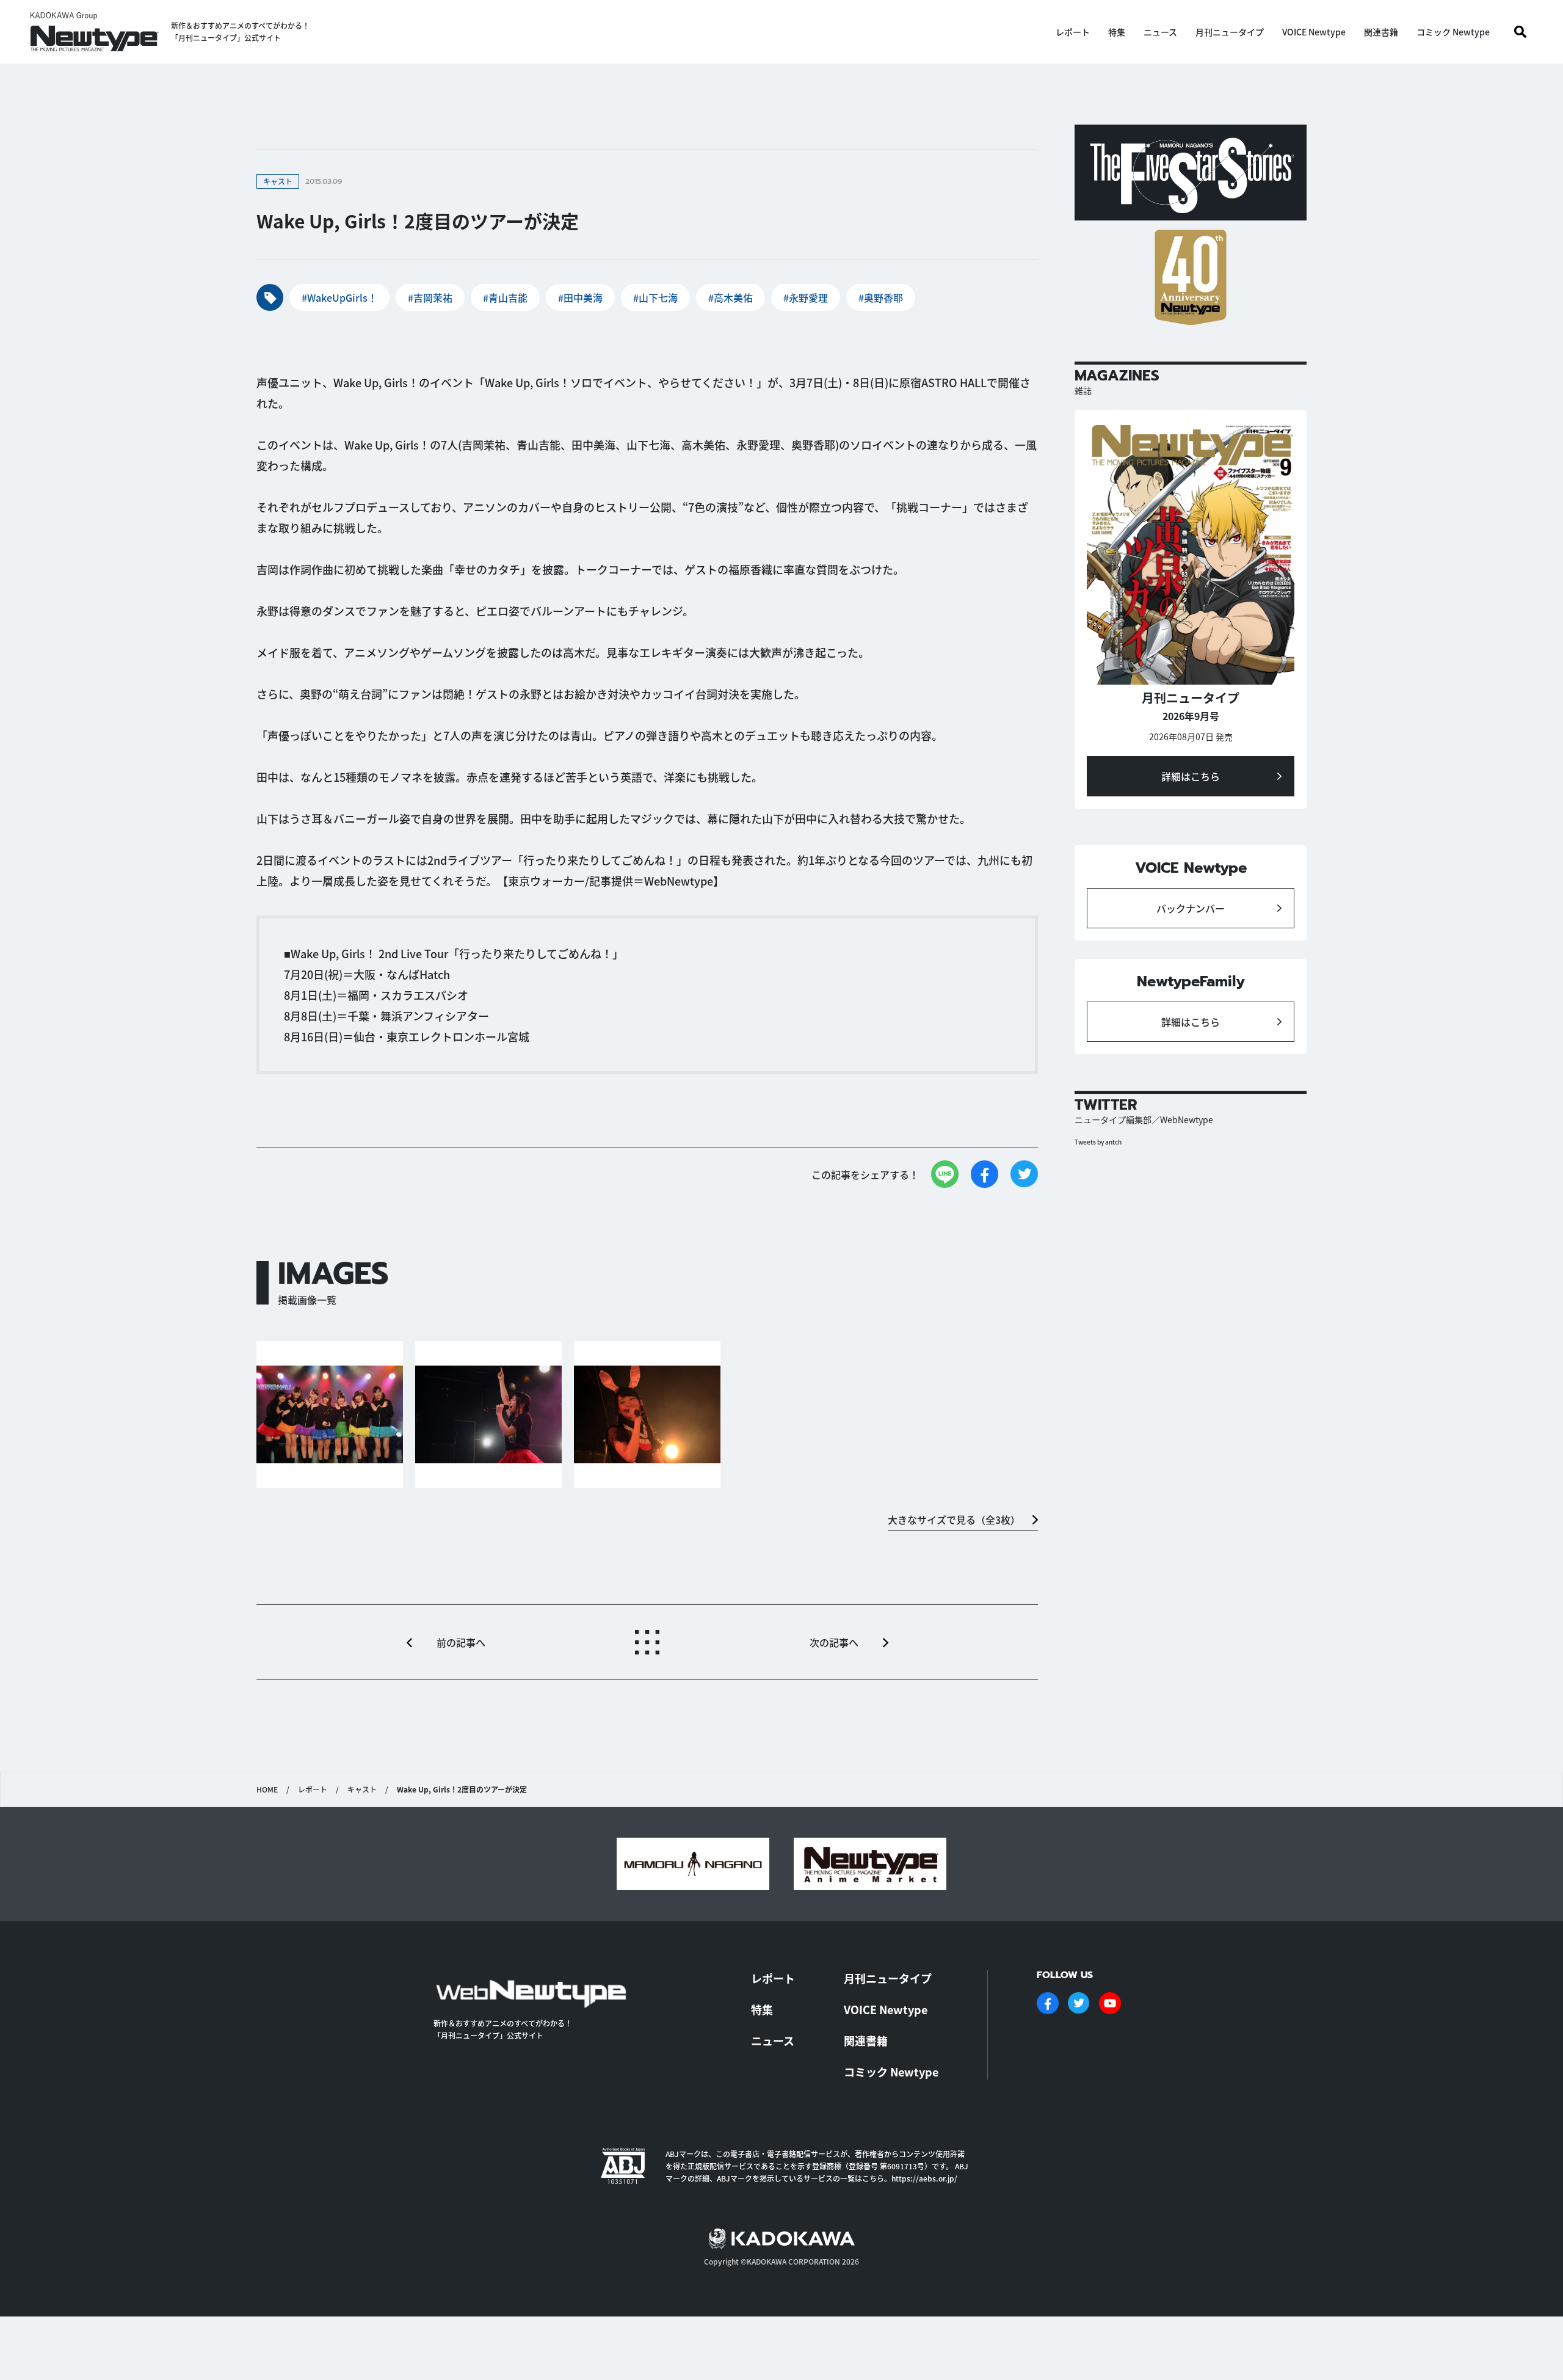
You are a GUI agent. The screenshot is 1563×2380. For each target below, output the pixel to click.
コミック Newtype (1453, 32)
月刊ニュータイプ (1230, 32)
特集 (1117, 32)
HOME (267, 1789)
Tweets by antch (1098, 1142)
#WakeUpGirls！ (339, 297)
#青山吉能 (505, 297)
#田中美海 (580, 297)
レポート (1073, 32)
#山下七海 (655, 297)
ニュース (1160, 32)
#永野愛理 (806, 297)
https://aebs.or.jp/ (924, 2178)
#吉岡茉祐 (430, 297)
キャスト (362, 1789)
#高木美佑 (731, 297)
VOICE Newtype (1314, 32)
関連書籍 (1381, 32)
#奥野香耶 (881, 297)
